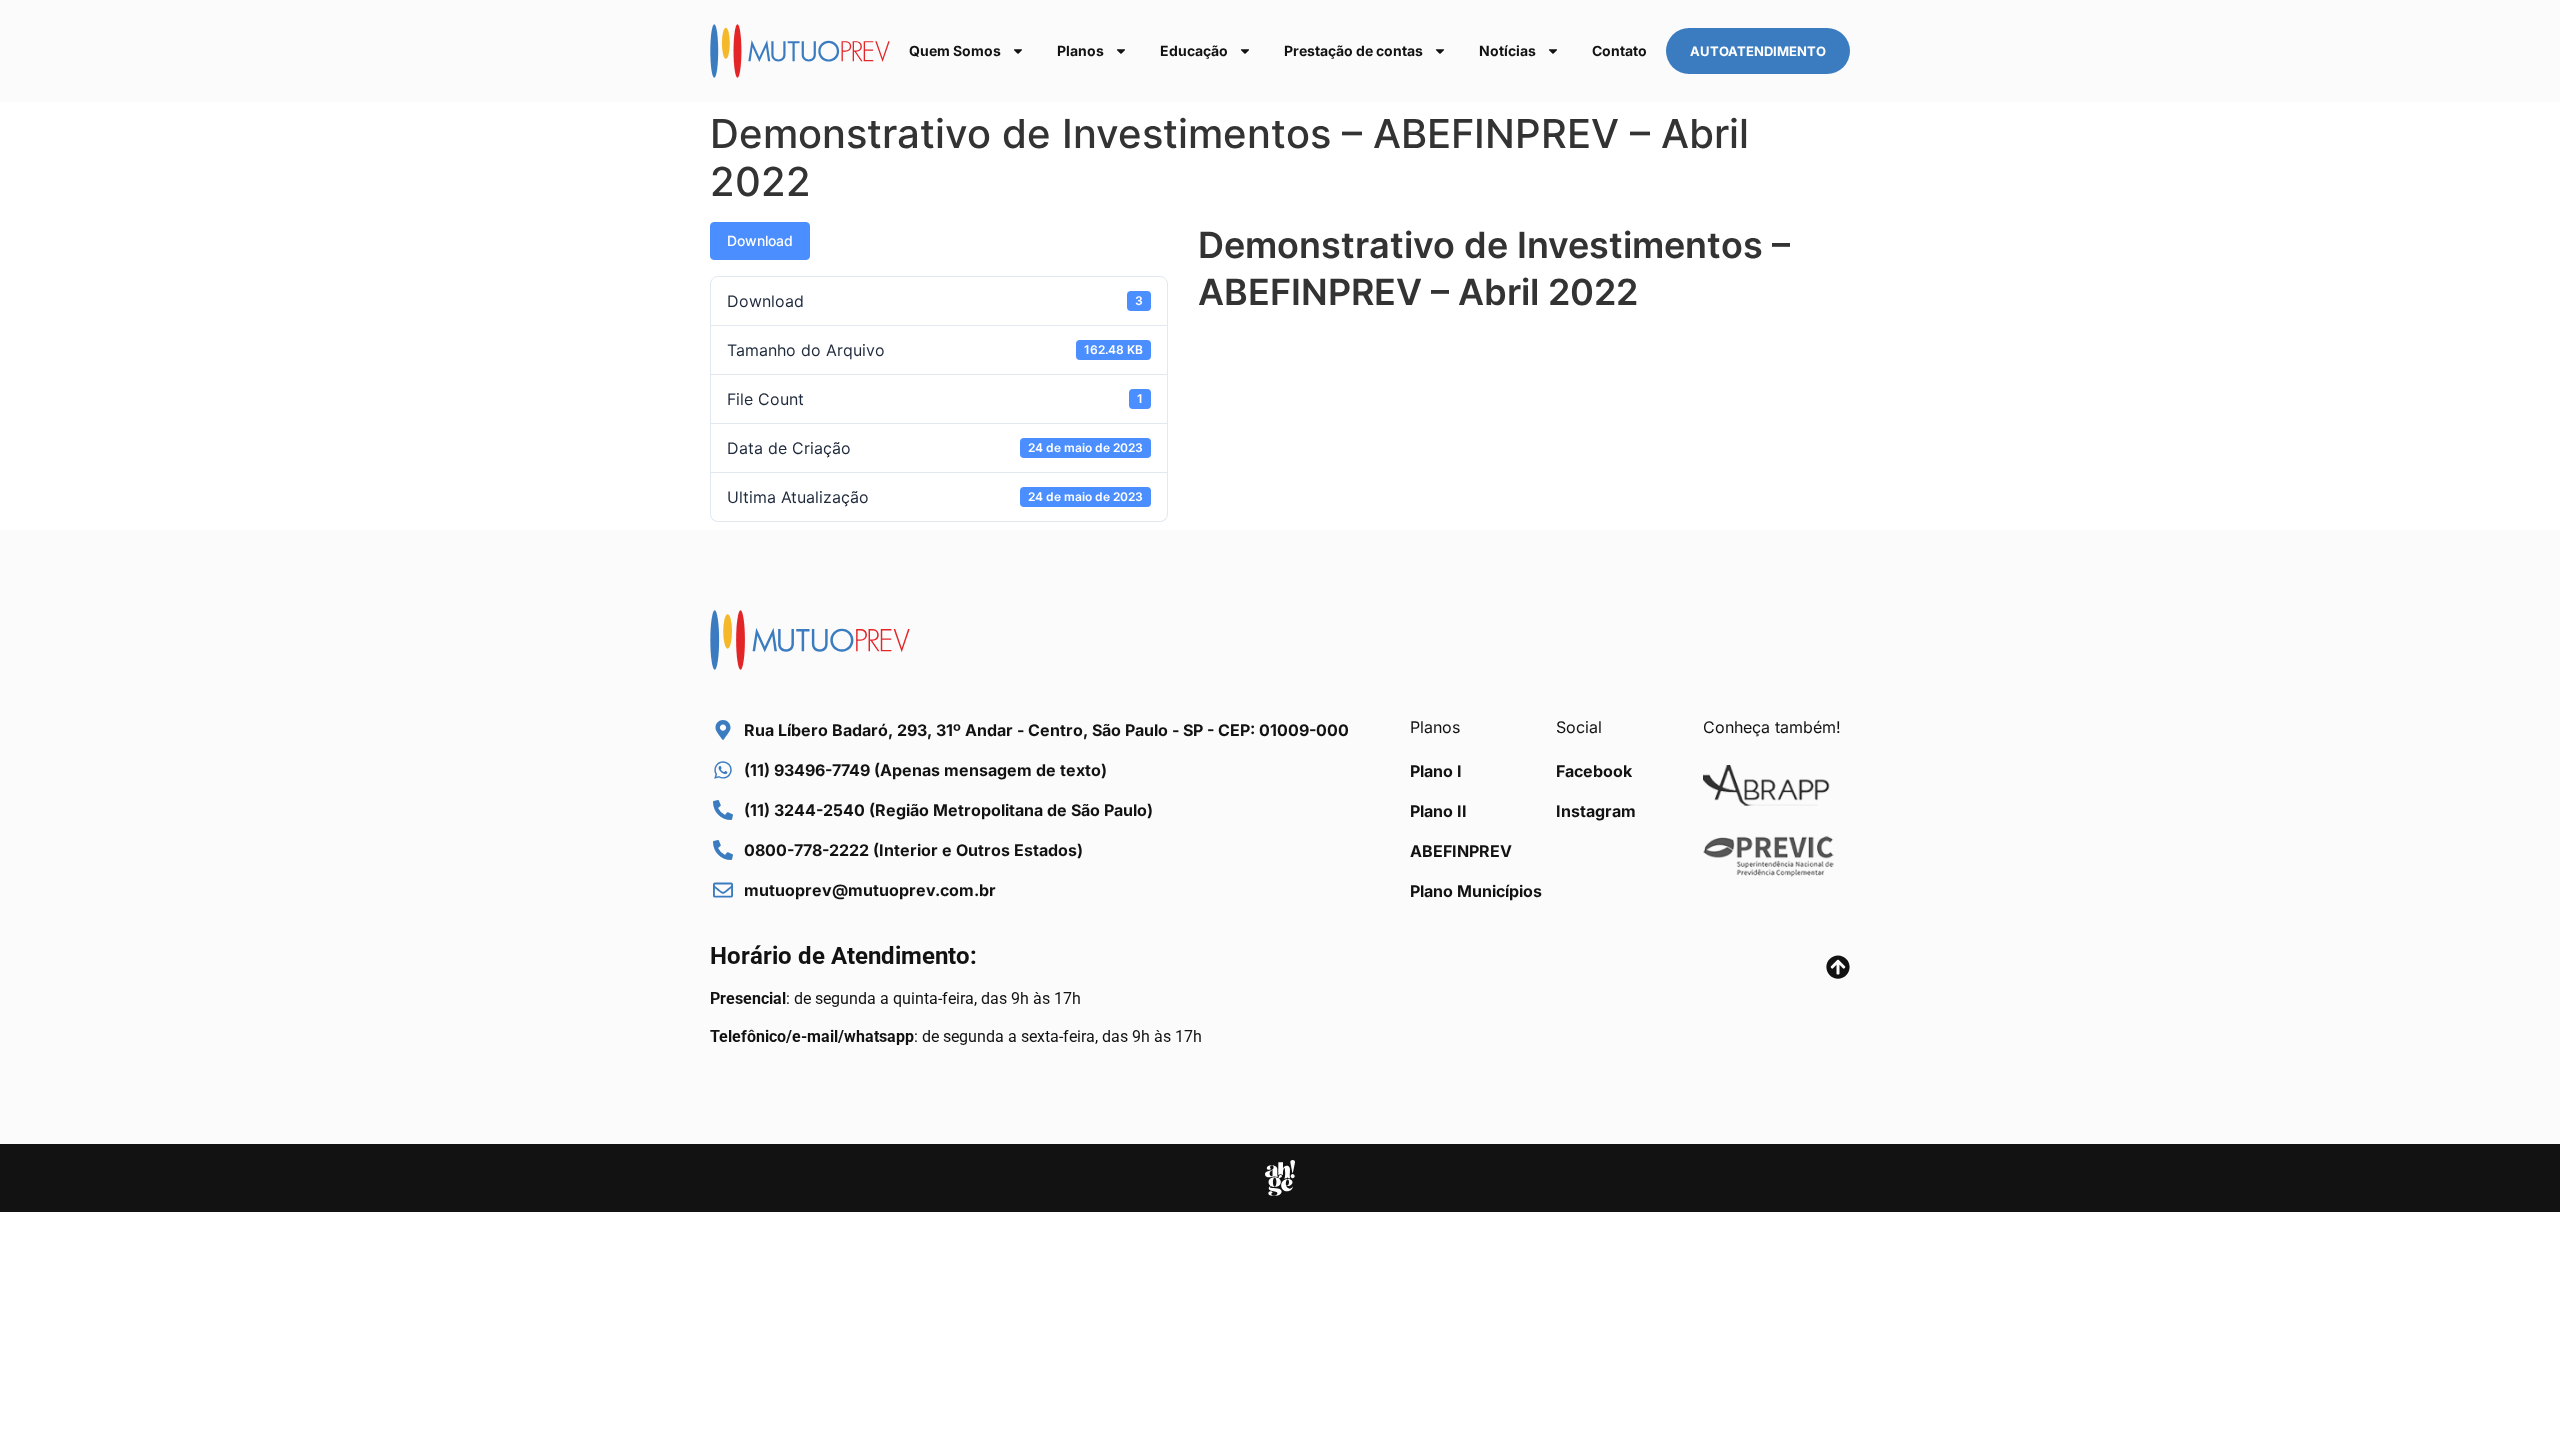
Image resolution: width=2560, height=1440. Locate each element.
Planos (1080, 50)
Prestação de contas (1353, 50)
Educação (1194, 50)
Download (760, 240)
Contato (1619, 50)
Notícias (1507, 50)
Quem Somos (955, 50)
